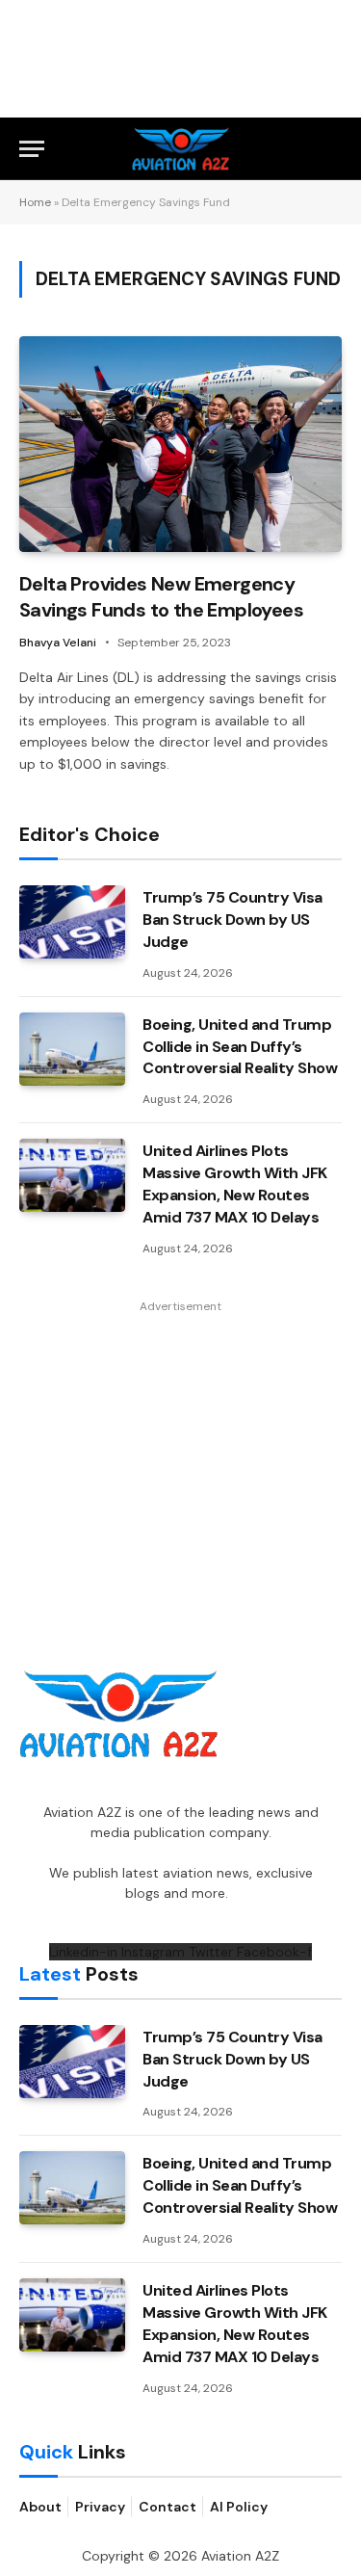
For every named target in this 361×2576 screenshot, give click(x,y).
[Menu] (32, 149)
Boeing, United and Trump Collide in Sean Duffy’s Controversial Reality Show (240, 1047)
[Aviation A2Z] (180, 149)
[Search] (333, 149)
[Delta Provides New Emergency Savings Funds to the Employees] (180, 444)
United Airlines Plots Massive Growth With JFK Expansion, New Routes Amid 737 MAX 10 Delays (235, 1184)
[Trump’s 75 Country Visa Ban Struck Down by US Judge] (72, 922)
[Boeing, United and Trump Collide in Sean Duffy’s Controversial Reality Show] (72, 1049)
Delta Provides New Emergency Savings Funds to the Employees (161, 597)
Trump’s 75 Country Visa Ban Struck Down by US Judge (232, 920)
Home (35, 202)
